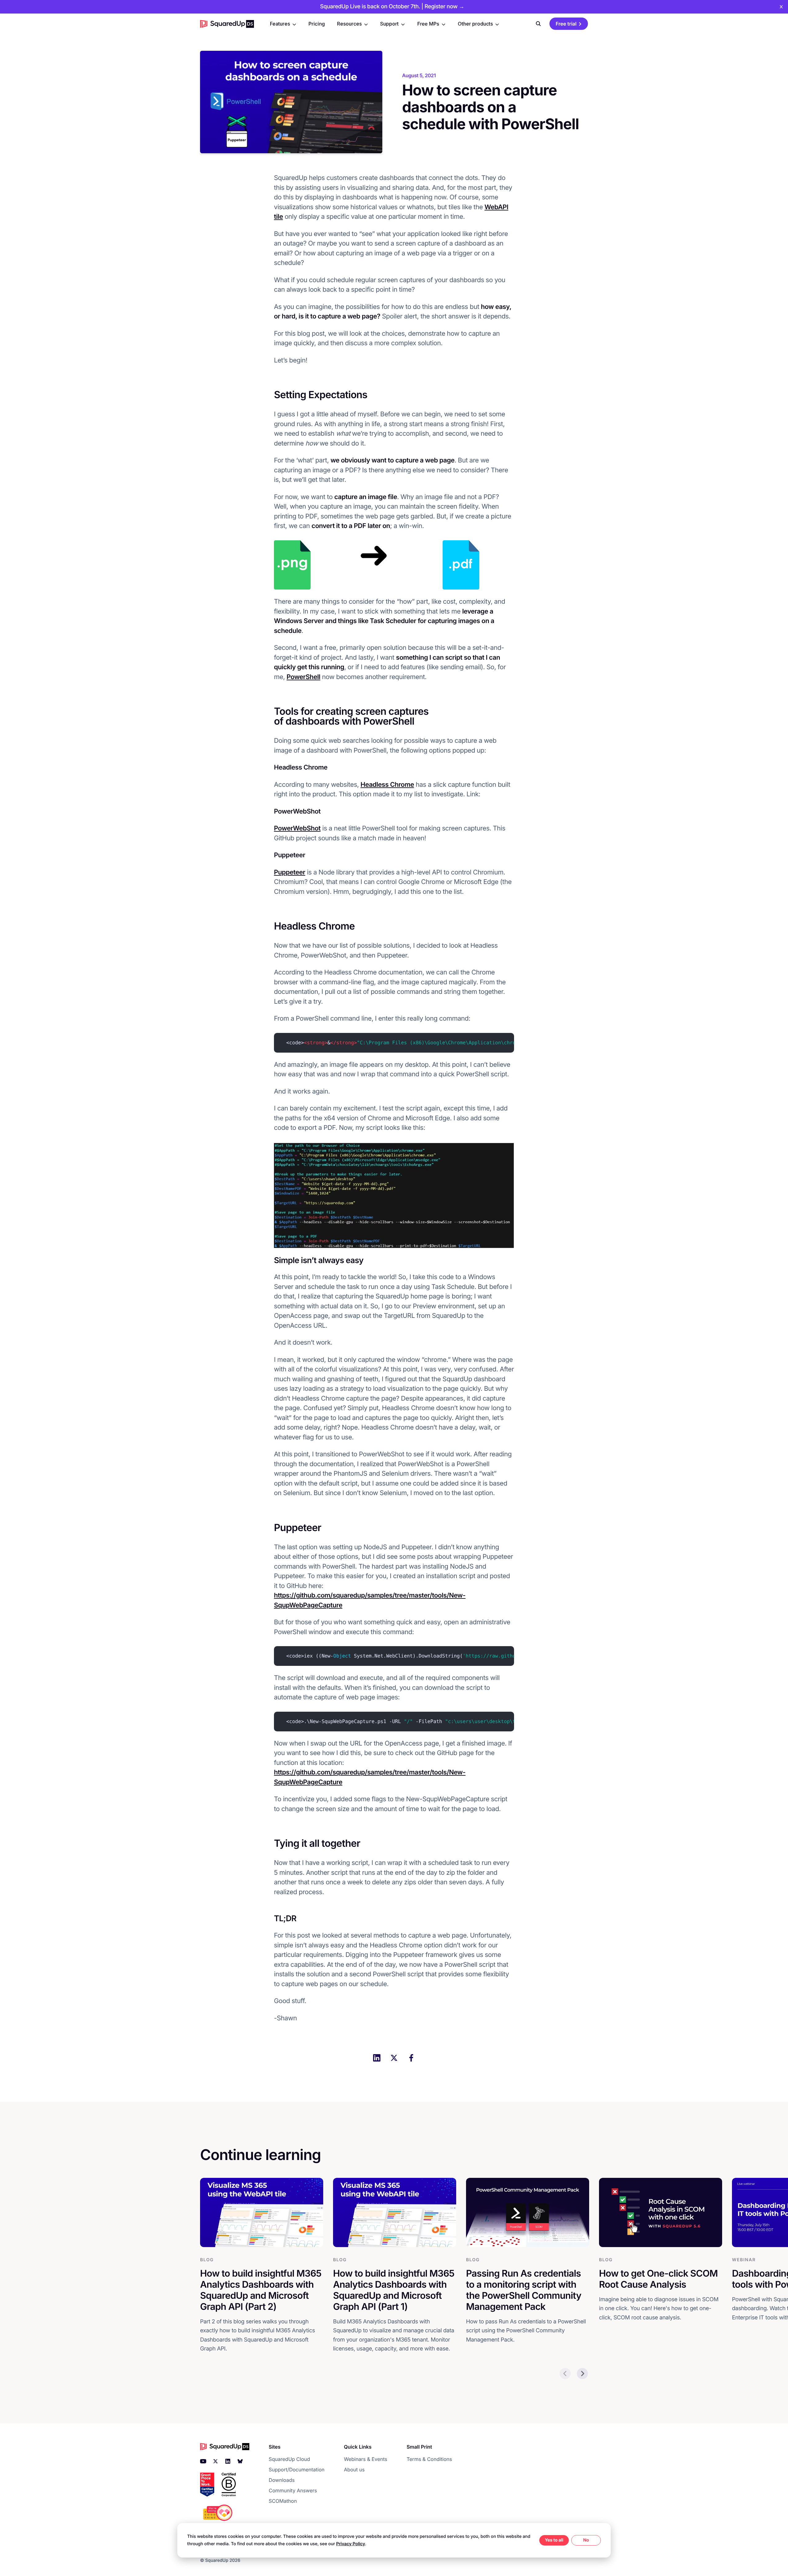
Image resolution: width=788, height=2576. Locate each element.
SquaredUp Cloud (289, 2459)
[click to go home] (227, 24)
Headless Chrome (387, 785)
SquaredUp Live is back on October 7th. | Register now (392, 7)
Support (389, 24)
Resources (349, 24)
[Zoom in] (292, 565)
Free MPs (428, 24)
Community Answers (293, 2490)
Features (280, 24)
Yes (549, 2540)
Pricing (317, 24)
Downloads (282, 2480)
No (586, 2540)
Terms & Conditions (429, 2459)
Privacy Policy (351, 2544)
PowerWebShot (297, 828)
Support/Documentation (297, 2470)
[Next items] (582, 2374)
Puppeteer (290, 872)
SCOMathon (283, 2501)
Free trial (566, 24)
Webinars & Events (366, 2459)
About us (354, 2470)
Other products (475, 24)
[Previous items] (565, 2374)
